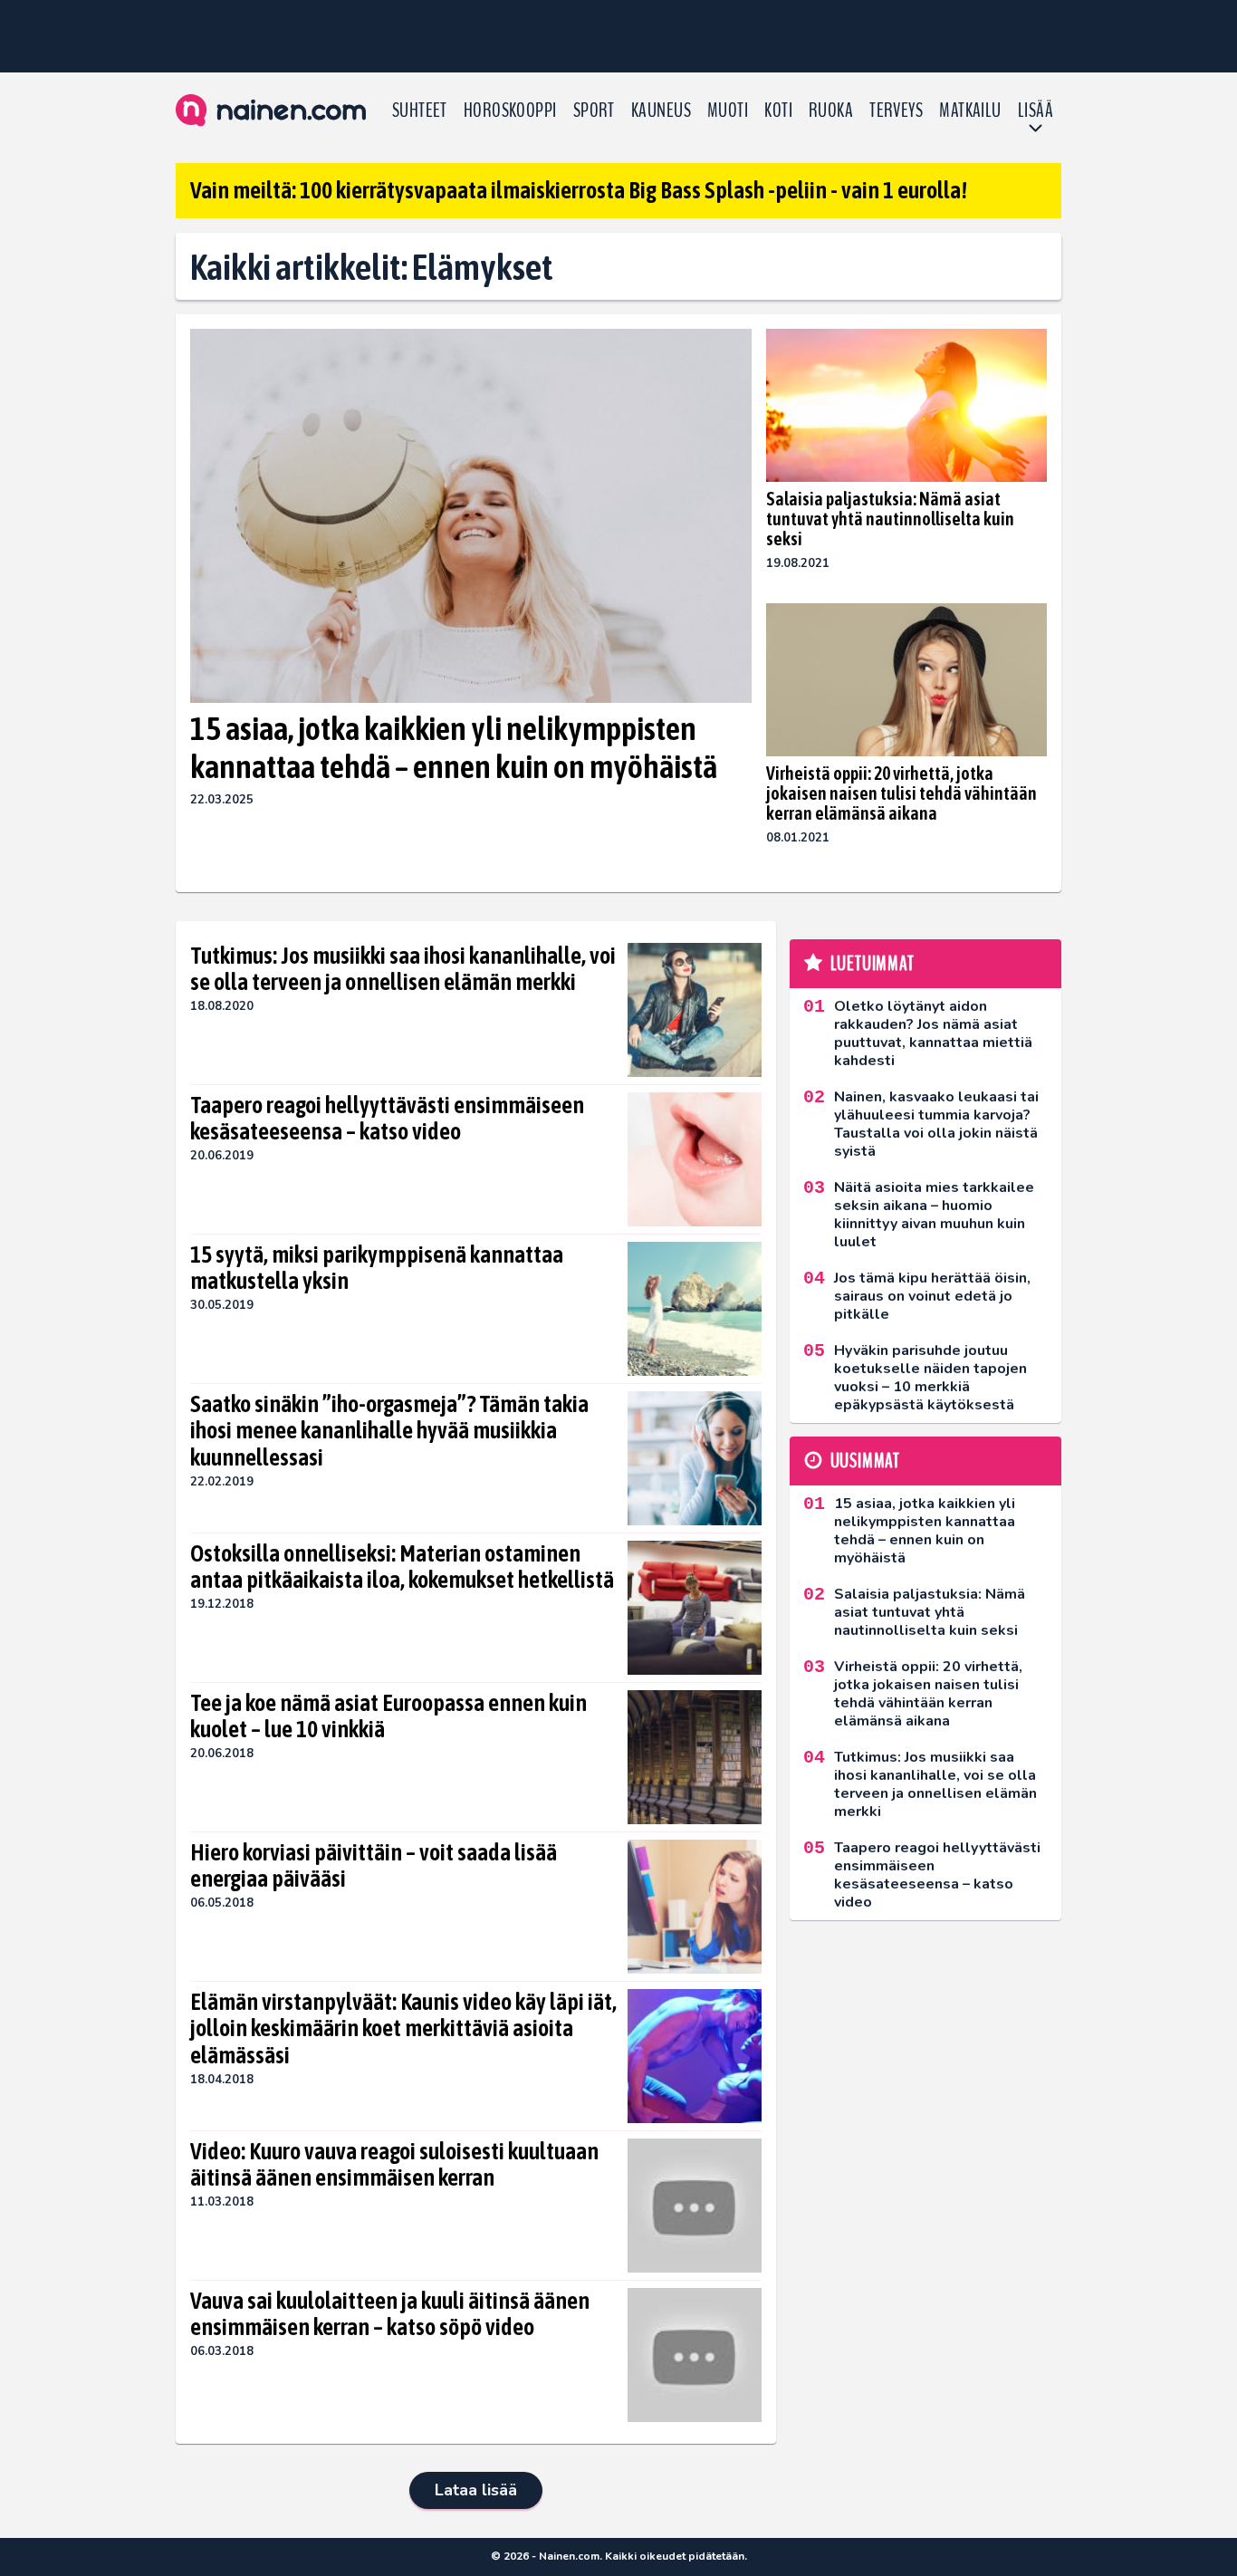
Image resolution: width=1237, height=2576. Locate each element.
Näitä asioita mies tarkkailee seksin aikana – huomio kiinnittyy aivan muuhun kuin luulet (934, 1215)
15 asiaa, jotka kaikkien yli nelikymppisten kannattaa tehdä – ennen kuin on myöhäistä (454, 747)
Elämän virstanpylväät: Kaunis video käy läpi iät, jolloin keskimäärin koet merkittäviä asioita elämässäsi (403, 2029)
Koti (778, 111)
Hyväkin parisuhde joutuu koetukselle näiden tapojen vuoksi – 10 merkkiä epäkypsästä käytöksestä (930, 1378)
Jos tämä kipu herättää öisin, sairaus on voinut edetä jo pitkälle (932, 1296)
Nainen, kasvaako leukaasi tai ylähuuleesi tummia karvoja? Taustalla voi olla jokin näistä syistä (936, 1124)
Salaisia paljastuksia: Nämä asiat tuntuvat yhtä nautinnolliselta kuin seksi (890, 519)
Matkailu (970, 111)
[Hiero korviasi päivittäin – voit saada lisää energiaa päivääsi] (695, 1907)
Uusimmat (865, 1461)
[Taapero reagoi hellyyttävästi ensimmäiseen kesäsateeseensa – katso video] (695, 1159)
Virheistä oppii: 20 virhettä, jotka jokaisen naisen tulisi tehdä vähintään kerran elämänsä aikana (901, 793)
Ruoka (831, 111)
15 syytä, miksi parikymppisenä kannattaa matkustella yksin (377, 1268)
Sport (594, 111)
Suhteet (420, 111)
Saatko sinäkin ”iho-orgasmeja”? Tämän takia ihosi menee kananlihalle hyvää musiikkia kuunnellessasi (389, 1431)
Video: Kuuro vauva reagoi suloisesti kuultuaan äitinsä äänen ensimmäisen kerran (394, 2165)
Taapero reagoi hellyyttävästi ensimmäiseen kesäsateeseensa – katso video (387, 1119)
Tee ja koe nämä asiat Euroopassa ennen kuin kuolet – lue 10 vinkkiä (388, 1716)
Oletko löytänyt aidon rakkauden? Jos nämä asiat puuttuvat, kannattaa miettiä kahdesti (933, 1033)
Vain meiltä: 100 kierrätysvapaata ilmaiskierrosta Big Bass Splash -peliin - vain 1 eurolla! (579, 190)
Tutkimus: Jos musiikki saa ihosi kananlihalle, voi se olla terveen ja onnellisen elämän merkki (403, 969)
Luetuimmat (873, 964)
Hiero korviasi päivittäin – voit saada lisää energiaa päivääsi (374, 1866)
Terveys (896, 111)
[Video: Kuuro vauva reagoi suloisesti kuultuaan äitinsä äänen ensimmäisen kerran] (694, 2206)
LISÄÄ (1036, 111)
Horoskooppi (510, 111)
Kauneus (661, 111)
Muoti (728, 111)
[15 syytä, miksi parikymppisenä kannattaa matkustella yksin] (695, 1309)
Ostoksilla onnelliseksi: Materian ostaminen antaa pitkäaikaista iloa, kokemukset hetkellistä (402, 1567)
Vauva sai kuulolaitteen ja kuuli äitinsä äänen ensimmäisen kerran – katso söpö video (390, 2314)
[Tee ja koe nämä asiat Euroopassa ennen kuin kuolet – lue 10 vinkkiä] (695, 1757)
